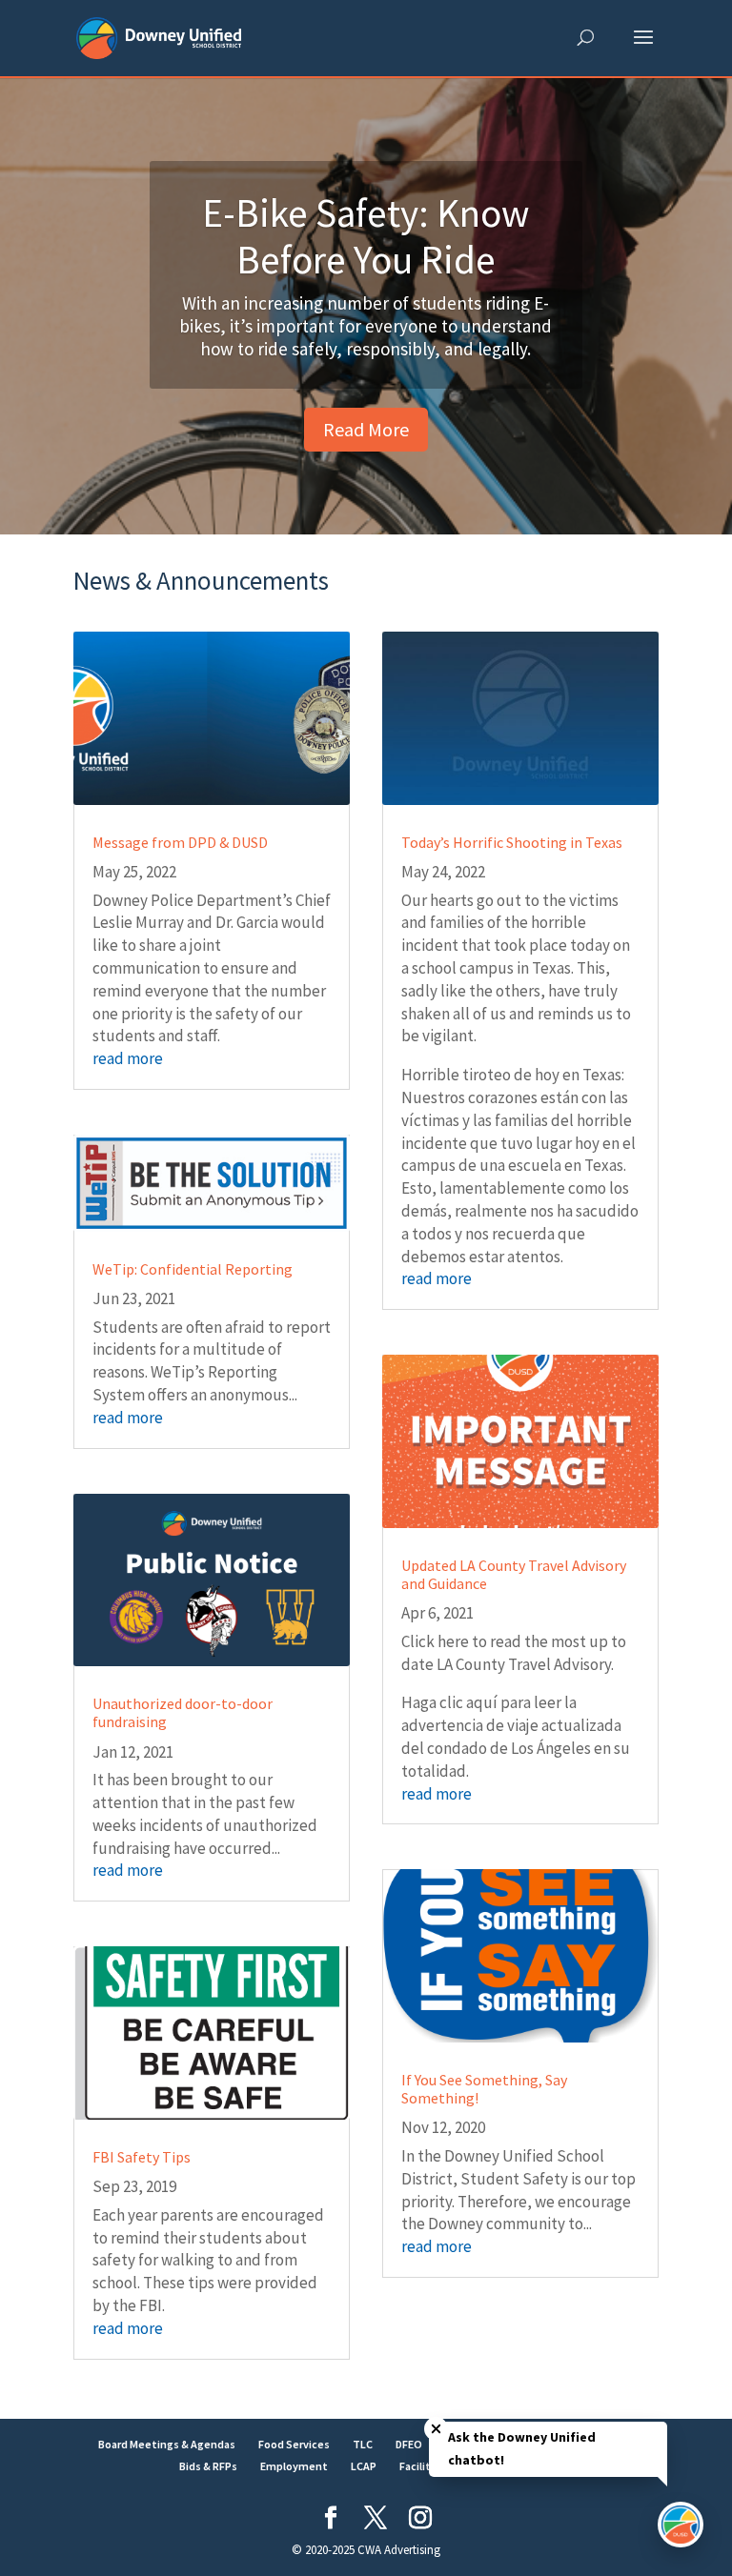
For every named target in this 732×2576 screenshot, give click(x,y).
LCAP (364, 2466)
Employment (294, 2466)
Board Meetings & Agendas (167, 2444)
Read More (366, 429)
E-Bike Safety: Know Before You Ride (366, 236)
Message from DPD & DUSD (180, 842)
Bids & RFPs (208, 2466)
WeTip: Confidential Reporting (193, 1269)
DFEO (409, 2444)
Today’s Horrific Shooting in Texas (512, 842)
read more (128, 1058)
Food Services (294, 2444)
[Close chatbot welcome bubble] (436, 2429)
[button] (643, 50)
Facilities (423, 2466)
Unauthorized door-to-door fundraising (183, 1712)
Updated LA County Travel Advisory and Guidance (514, 1574)
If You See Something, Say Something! (484, 2089)
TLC (363, 2444)
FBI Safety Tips (142, 2157)
